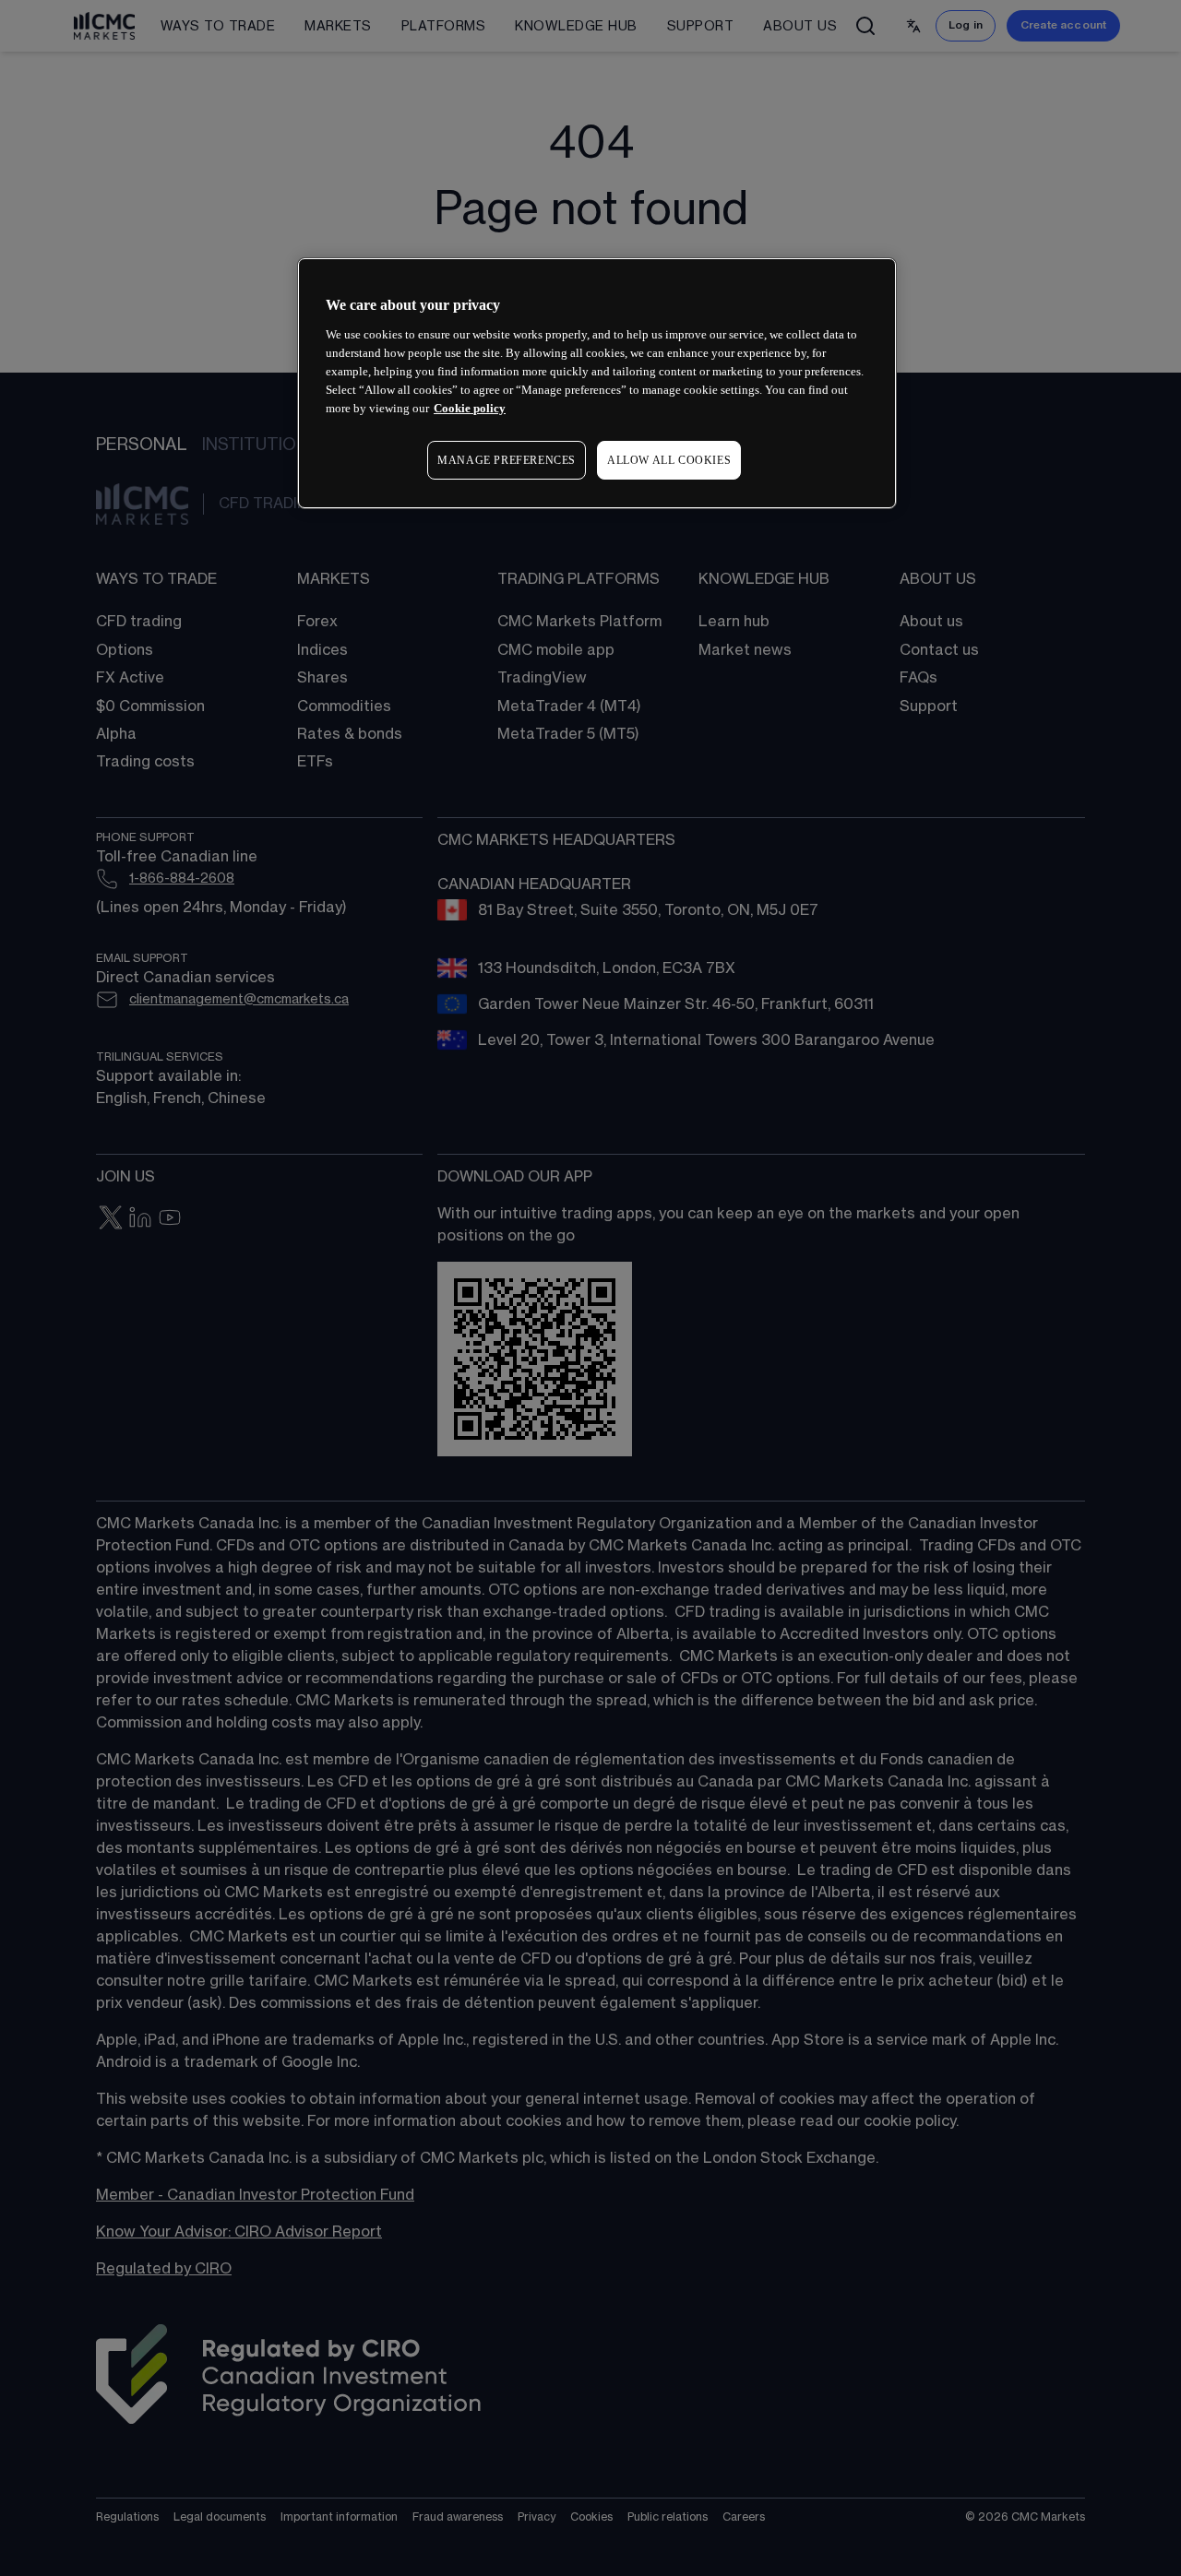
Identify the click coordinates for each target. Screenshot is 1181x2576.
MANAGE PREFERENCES (507, 460)
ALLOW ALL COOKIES (669, 460)
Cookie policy (470, 408)
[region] (597, 383)
